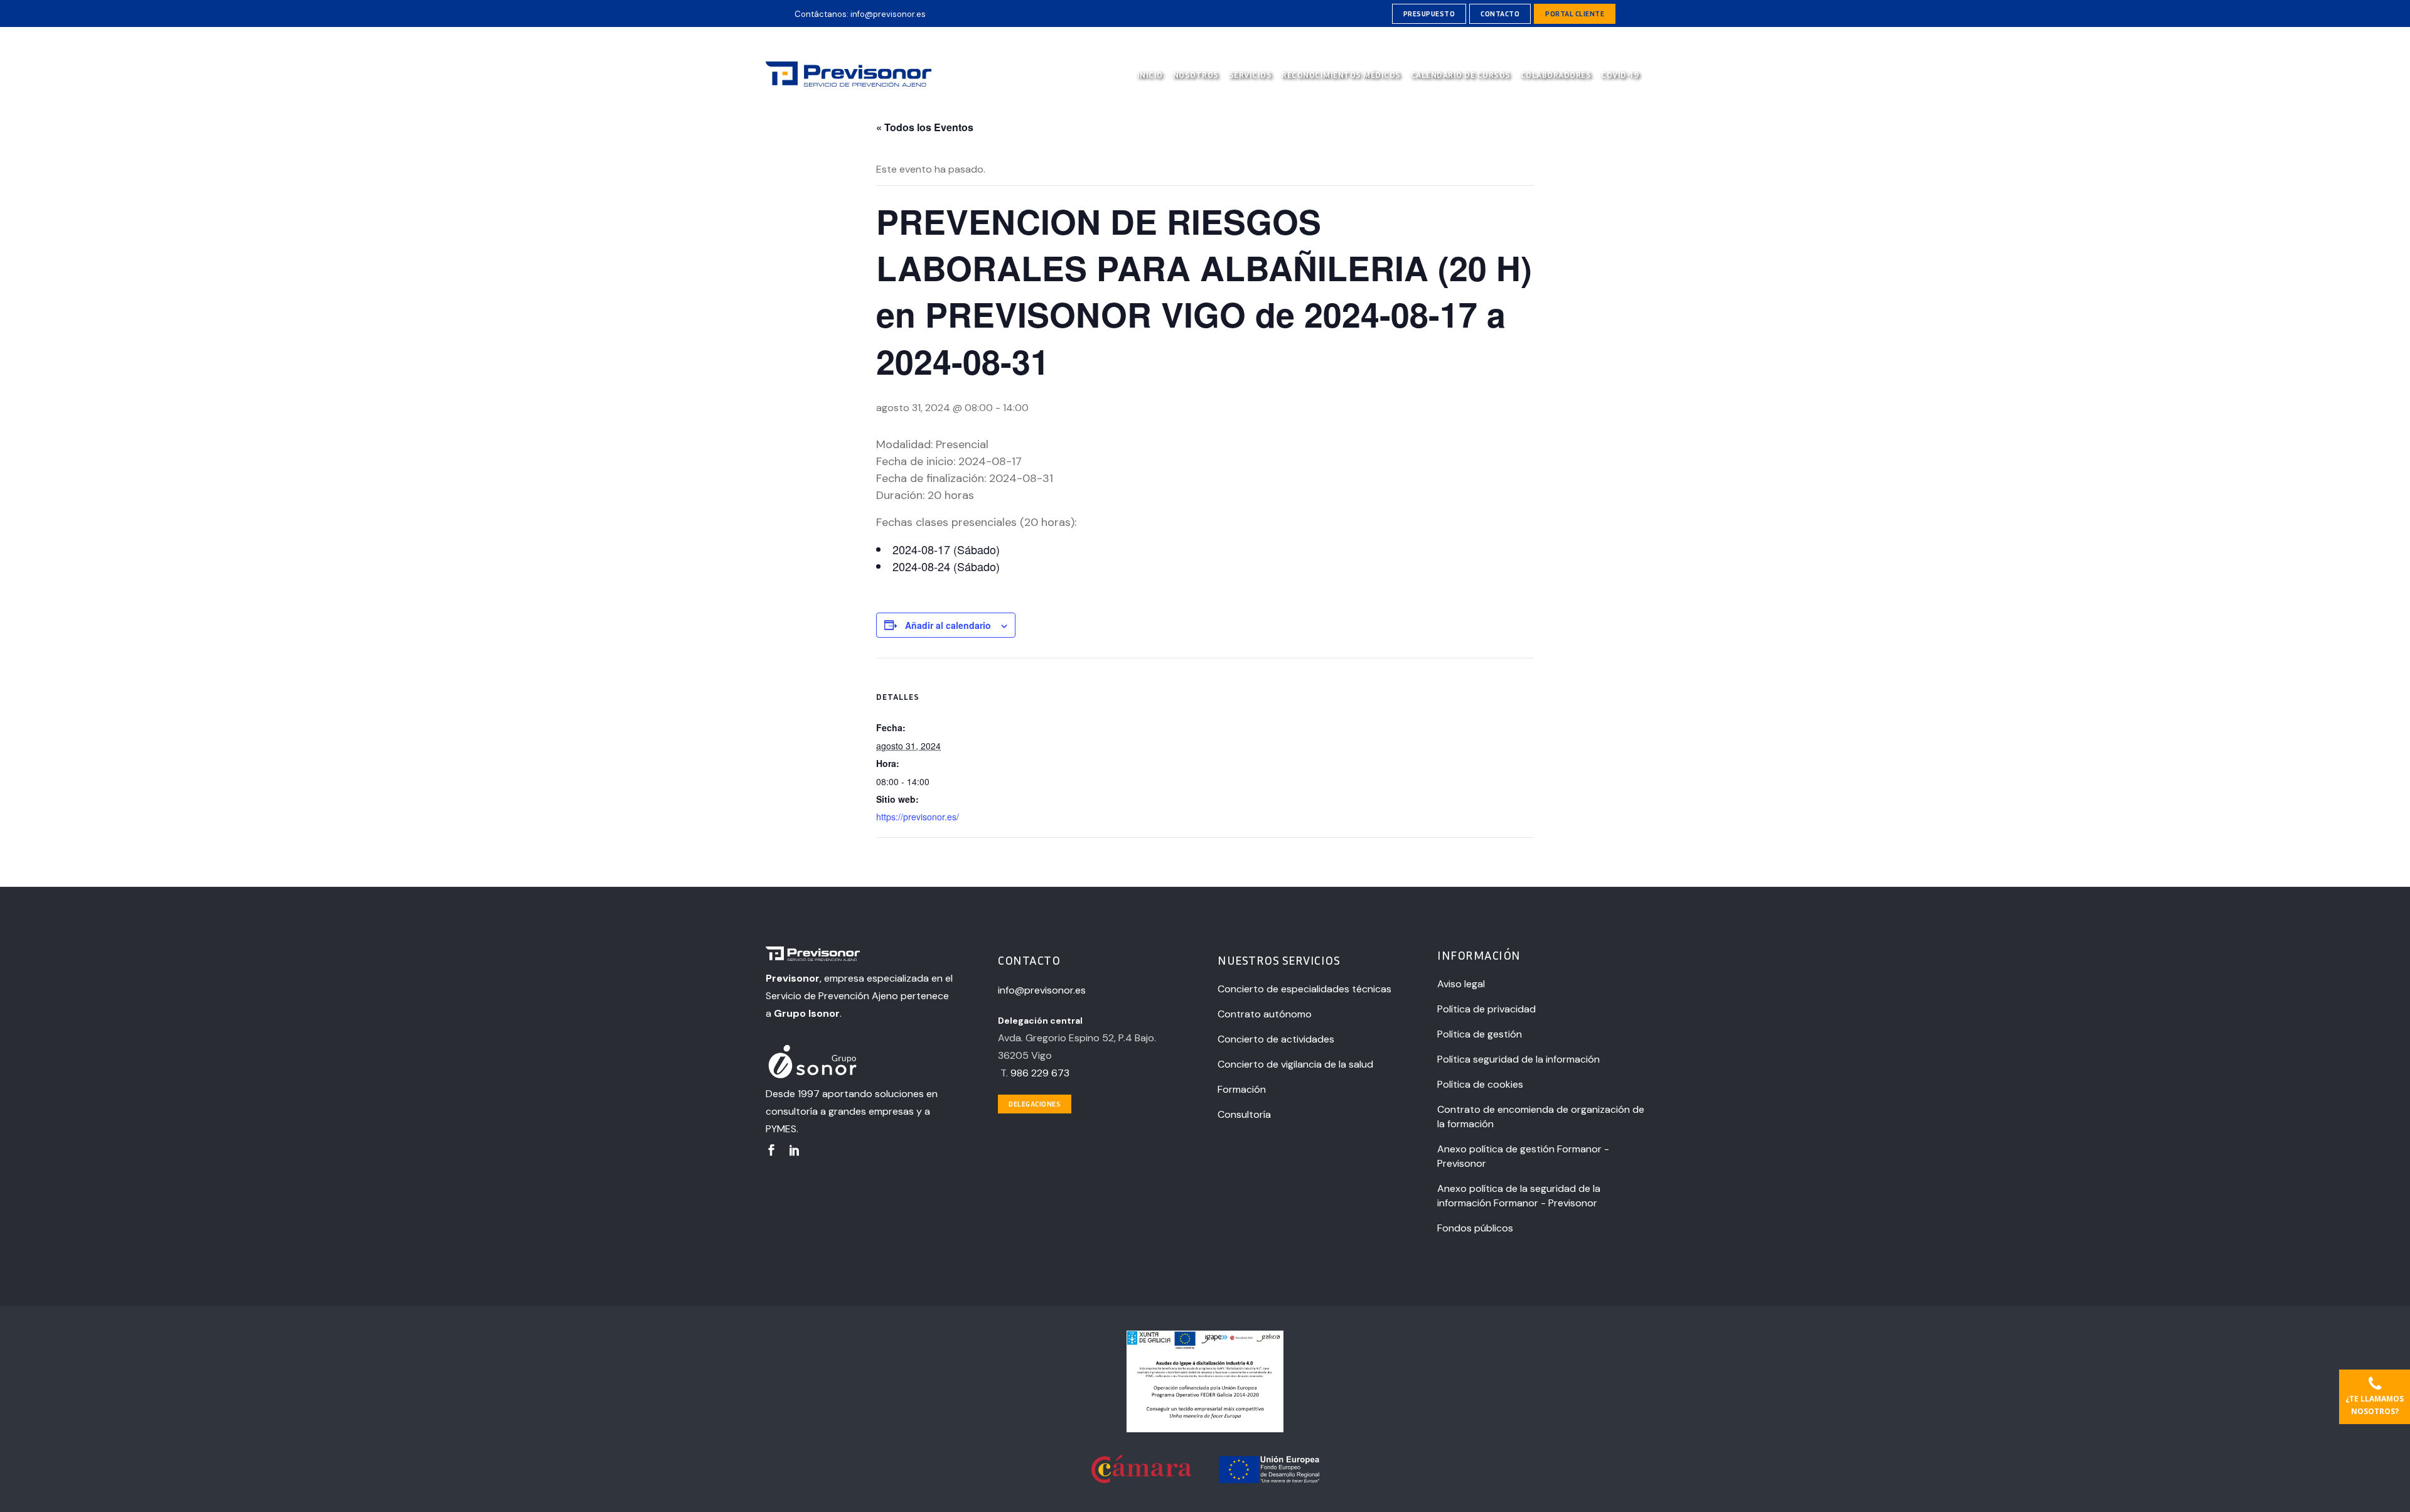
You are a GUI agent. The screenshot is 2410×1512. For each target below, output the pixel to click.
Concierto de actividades (1276, 1039)
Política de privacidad (1486, 1009)
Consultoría (1244, 1114)
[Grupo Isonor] (860, 1063)
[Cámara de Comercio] (1143, 1480)
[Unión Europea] (1269, 1480)
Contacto (1500, 13)
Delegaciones (1035, 1104)
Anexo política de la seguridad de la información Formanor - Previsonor (1519, 1196)
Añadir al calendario (948, 625)
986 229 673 (1040, 1073)
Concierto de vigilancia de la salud (1295, 1064)
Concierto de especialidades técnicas (1304, 989)
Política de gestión (1480, 1034)
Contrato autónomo (1265, 1014)
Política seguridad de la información (1518, 1059)
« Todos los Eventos (925, 127)
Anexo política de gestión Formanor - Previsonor (1523, 1156)
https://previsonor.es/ (918, 817)
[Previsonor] (860, 956)
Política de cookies (1480, 1084)
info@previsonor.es (888, 14)
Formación (1242, 1089)
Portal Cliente (1575, 13)
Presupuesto (1429, 13)
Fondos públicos (1475, 1228)
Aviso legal (1461, 984)
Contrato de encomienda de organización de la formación (1541, 1117)
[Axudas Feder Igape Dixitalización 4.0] (1205, 1429)
